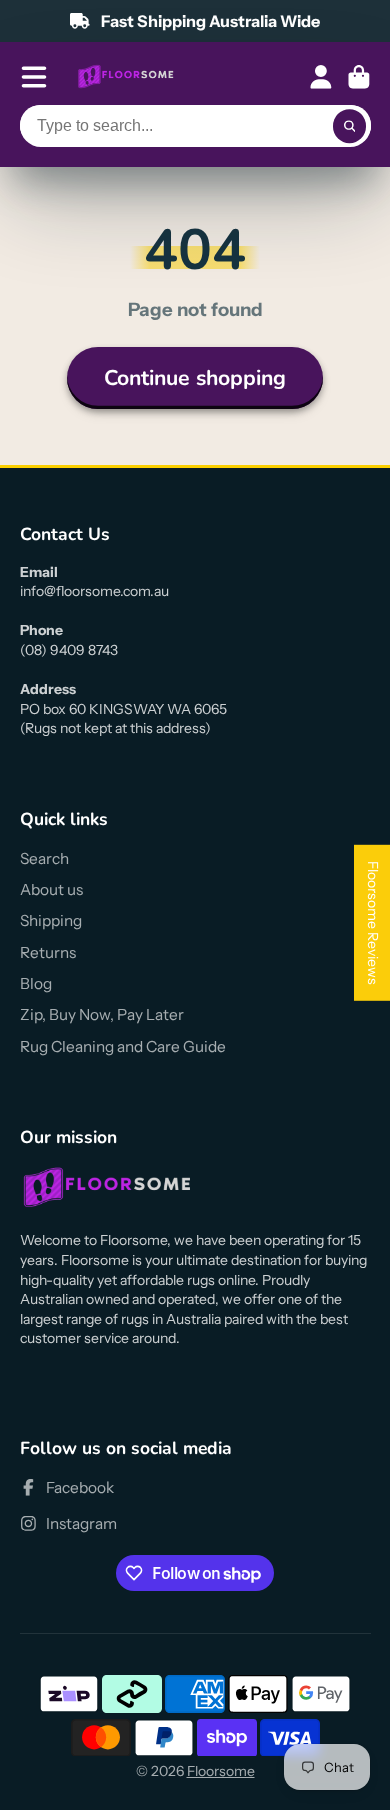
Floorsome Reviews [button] (373, 923)
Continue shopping (195, 378)
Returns (48, 952)
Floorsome (221, 1771)
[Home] (126, 77)
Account (321, 77)
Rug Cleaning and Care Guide (123, 1046)
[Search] (350, 126)
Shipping (51, 920)
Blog (36, 983)
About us (51, 889)
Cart (359, 77)
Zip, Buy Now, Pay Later (102, 1014)
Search (44, 858)
